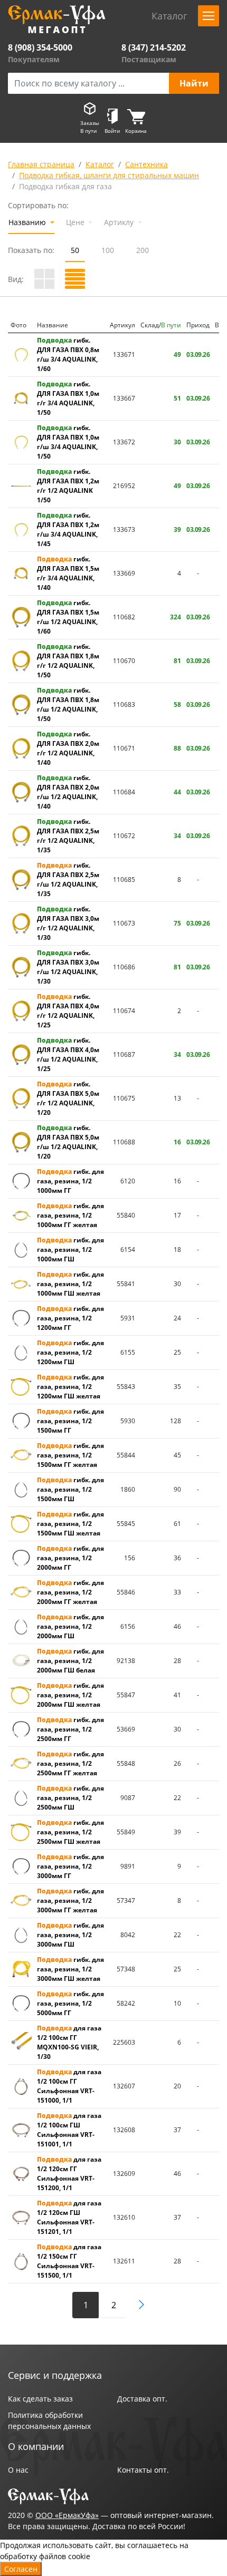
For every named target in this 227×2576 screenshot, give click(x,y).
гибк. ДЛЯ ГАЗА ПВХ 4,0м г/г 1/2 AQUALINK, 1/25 (68, 1011)
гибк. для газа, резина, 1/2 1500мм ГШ (70, 1489)
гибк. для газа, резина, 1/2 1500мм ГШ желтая (70, 1524)
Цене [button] (76, 222)
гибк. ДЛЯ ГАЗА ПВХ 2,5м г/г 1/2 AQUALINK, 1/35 (68, 836)
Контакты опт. (143, 2470)
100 (108, 250)
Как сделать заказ (40, 2399)
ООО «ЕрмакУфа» (67, 2515)
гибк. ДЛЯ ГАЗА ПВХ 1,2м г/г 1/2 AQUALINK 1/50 (68, 486)
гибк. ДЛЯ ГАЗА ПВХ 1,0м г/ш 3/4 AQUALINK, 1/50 (68, 442)
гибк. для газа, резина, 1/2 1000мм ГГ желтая (70, 1215)
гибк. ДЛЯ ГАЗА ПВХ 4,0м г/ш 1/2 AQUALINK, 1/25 (68, 1054)
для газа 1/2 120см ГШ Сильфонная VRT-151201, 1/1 (69, 2217)
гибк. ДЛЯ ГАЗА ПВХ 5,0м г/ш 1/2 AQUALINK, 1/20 (68, 1142)
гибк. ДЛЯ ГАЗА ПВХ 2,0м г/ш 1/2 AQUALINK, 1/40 (68, 792)
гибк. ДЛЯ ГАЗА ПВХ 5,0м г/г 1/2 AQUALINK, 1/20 (68, 1098)
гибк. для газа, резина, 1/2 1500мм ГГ (70, 1421)
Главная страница (41, 164)
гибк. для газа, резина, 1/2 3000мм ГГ (70, 1866)
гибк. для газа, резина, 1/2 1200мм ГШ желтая (70, 1387)
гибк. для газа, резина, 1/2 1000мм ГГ (70, 1181)
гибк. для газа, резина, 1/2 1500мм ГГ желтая (70, 1455)
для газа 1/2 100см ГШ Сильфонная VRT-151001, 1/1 (69, 2130)
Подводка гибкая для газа (65, 186)
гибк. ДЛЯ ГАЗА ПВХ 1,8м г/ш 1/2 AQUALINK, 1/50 (68, 704)
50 (75, 250)
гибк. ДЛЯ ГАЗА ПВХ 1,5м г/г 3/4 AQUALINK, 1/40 (68, 573)
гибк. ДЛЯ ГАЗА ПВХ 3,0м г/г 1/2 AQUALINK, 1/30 (68, 923)
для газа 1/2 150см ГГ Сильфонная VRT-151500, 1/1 (69, 2261)
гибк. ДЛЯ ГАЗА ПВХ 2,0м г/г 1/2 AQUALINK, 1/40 (68, 748)
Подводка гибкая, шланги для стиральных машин (109, 175)
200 (143, 250)
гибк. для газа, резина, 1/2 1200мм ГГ (70, 1318)
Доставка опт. (142, 2399)
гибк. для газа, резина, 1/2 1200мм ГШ (70, 1352)
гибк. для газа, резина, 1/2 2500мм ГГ (70, 1729)
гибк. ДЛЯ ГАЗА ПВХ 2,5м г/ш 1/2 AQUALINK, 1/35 (68, 879)
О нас (18, 2470)
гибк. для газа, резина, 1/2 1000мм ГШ (70, 1250)
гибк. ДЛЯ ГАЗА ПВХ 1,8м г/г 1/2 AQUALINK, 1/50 (68, 661)
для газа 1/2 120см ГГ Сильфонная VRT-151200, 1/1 (69, 2174)
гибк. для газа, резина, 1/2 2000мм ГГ (70, 1558)
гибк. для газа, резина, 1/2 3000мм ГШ (70, 1935)
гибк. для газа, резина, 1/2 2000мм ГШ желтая (70, 1695)
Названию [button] (28, 222)
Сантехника (146, 164)
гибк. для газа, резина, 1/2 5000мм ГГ (70, 2003)
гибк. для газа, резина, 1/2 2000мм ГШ (70, 1626)
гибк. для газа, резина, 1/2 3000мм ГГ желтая (70, 1901)
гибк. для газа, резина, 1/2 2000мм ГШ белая (70, 1661)
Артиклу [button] (120, 222)
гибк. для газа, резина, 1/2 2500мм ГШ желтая (70, 1832)
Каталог (100, 164)
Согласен (21, 2569)
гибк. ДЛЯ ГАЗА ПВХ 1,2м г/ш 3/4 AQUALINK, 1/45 (68, 529)
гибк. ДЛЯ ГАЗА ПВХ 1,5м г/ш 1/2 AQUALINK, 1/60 (68, 617)
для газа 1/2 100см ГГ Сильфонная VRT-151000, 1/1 (69, 2086)
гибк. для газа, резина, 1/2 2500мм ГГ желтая (70, 1763)
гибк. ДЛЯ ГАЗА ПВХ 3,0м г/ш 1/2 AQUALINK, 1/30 (68, 967)
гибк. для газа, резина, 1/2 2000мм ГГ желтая (70, 1592)
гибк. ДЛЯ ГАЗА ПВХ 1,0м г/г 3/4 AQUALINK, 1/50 (68, 398)
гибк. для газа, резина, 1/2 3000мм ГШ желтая (70, 1969)
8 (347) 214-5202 (154, 47)
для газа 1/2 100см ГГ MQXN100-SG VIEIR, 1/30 (69, 2042)
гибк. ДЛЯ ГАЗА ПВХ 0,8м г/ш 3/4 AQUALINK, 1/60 (68, 354)
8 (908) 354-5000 (40, 47)
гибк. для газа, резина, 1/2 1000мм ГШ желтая (70, 1284)
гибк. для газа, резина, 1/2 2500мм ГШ (70, 1798)
